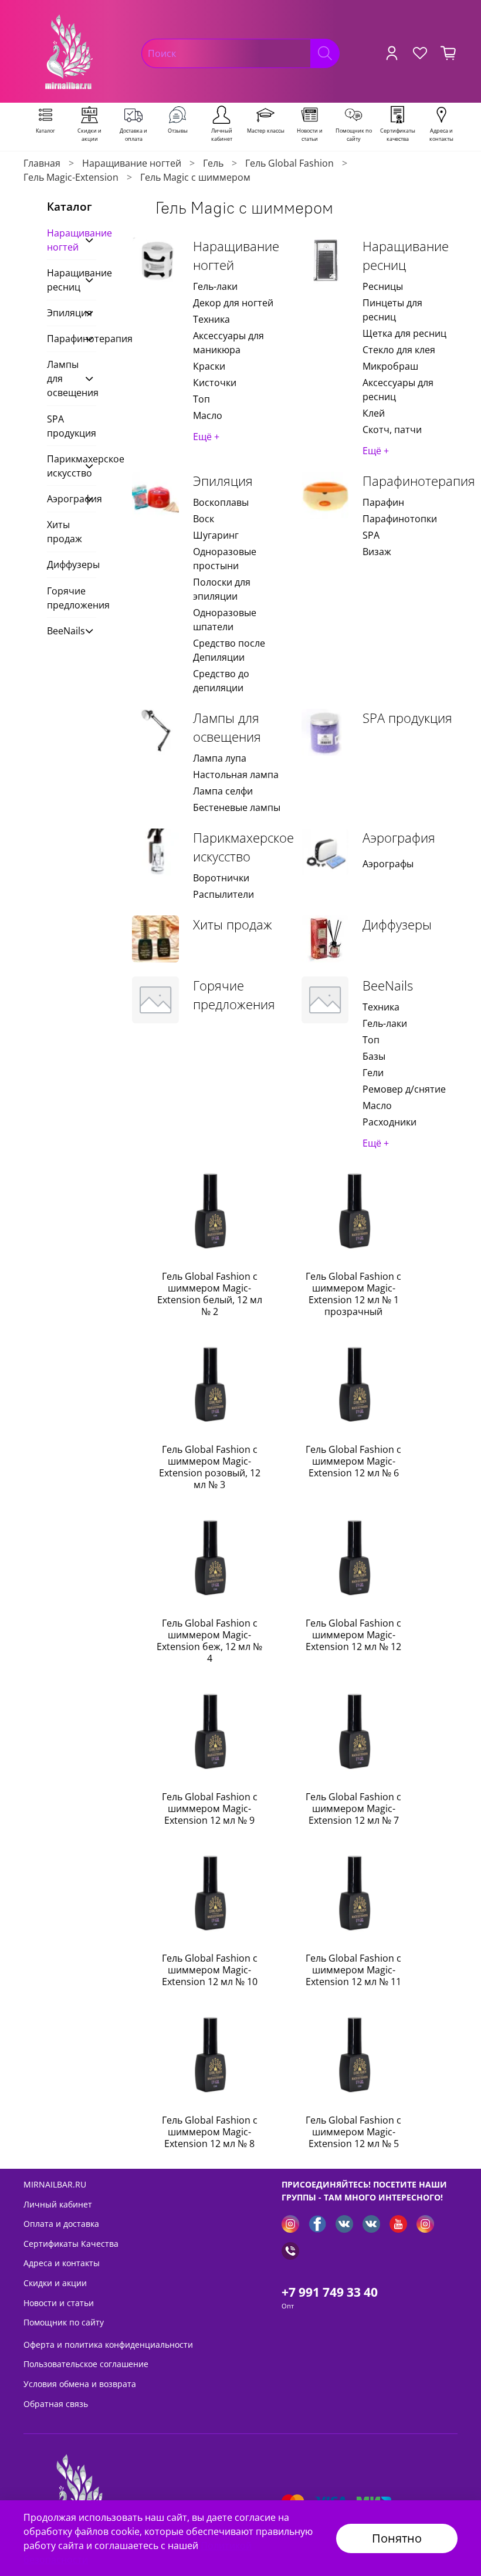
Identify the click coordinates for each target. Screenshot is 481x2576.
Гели (373, 1073)
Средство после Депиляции (229, 650)
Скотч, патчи (392, 430)
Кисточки (215, 383)
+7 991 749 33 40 (330, 2292)
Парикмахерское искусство (243, 847)
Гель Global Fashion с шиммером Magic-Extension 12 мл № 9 (210, 1808)
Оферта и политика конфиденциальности (108, 2345)
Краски (209, 366)
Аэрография (399, 838)
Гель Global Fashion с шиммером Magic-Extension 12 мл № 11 (353, 1970)
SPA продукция (407, 718)
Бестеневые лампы (237, 807)
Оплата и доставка (61, 2224)
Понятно (397, 2538)
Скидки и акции (55, 2283)
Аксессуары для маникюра (228, 343)
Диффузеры (397, 924)
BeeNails (388, 986)
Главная (42, 163)
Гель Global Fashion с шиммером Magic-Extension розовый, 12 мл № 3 (210, 1467)
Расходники (389, 1122)
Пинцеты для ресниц (392, 310)
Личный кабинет (58, 2204)
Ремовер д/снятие (404, 1089)
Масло (208, 415)
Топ (201, 399)
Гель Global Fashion (289, 163)
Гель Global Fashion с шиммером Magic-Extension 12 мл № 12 (353, 1635)
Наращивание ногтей (132, 163)
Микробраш (390, 366)
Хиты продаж (233, 924)
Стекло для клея (399, 350)
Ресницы (383, 286)
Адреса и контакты (62, 2263)
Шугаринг (216, 535)
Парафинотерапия (419, 481)
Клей (374, 413)
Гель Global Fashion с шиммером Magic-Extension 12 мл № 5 (353, 2132)
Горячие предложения (234, 995)
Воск (204, 519)
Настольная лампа (236, 775)
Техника (211, 319)
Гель (213, 163)
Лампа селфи (223, 791)
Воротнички (221, 878)
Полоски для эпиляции (222, 589)
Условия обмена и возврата (80, 2384)
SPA (371, 535)
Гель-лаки (215, 286)
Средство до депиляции (221, 681)
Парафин (383, 502)
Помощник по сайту (64, 2322)
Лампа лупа (220, 758)
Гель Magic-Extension (71, 177)
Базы (374, 1056)
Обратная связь (56, 2404)
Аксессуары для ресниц (398, 390)
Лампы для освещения (227, 727)
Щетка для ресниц (404, 333)
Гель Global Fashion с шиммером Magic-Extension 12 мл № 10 (210, 1970)
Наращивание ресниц (406, 256)
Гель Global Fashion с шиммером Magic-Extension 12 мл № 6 (353, 1461)
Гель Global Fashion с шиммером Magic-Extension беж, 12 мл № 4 (209, 1641)
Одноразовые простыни (225, 559)
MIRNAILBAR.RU (55, 2184)
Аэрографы (388, 864)
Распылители (223, 894)
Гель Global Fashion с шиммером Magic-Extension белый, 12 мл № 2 (210, 1294)
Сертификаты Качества (71, 2244)
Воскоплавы (221, 502)
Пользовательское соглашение (86, 2364)
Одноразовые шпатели (225, 620)
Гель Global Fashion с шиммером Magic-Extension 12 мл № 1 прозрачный (353, 1294)
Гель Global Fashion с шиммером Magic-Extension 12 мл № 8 (210, 2132)
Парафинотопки (400, 519)
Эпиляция (223, 481)
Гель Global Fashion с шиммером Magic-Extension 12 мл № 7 (353, 1808)
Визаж (377, 552)
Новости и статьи (59, 2303)
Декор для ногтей (233, 303)
